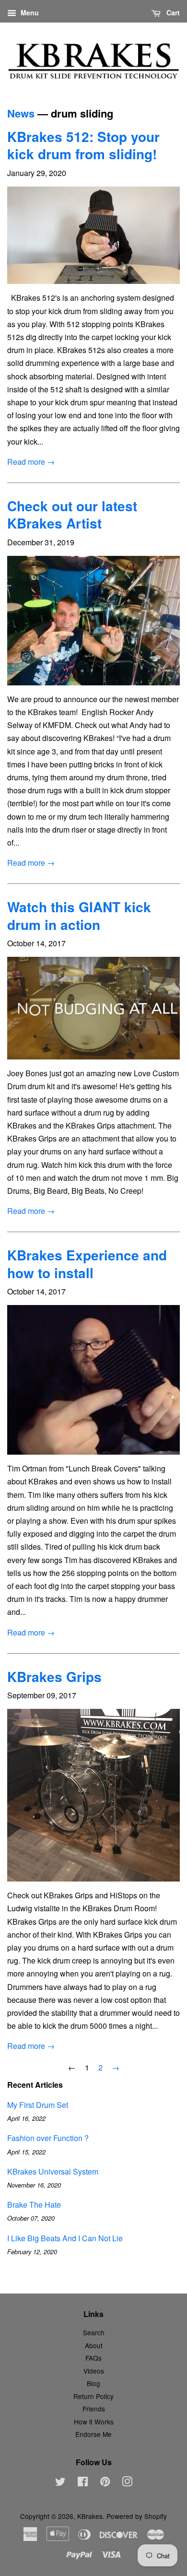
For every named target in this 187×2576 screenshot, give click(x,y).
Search (94, 2332)
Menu (29, 12)
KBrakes (90, 2516)
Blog (93, 2383)
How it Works (94, 2422)
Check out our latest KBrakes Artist (72, 514)
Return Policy (93, 2396)
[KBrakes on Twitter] (60, 2483)
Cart (172, 12)
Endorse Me (93, 2434)
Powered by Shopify (137, 2516)
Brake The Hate (34, 2205)
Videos (94, 2371)
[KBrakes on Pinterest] (105, 2483)
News (21, 113)
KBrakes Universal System (53, 2171)
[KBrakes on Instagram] (127, 2483)
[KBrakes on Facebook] (83, 2483)
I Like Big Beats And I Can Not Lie (65, 2238)
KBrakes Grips (54, 1676)
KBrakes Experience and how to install (87, 1264)
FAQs (93, 2358)
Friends (94, 2409)
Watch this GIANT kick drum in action (79, 915)
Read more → (31, 462)
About (94, 2345)
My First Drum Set (38, 2105)
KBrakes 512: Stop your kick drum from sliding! (83, 145)
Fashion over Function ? (48, 2138)
